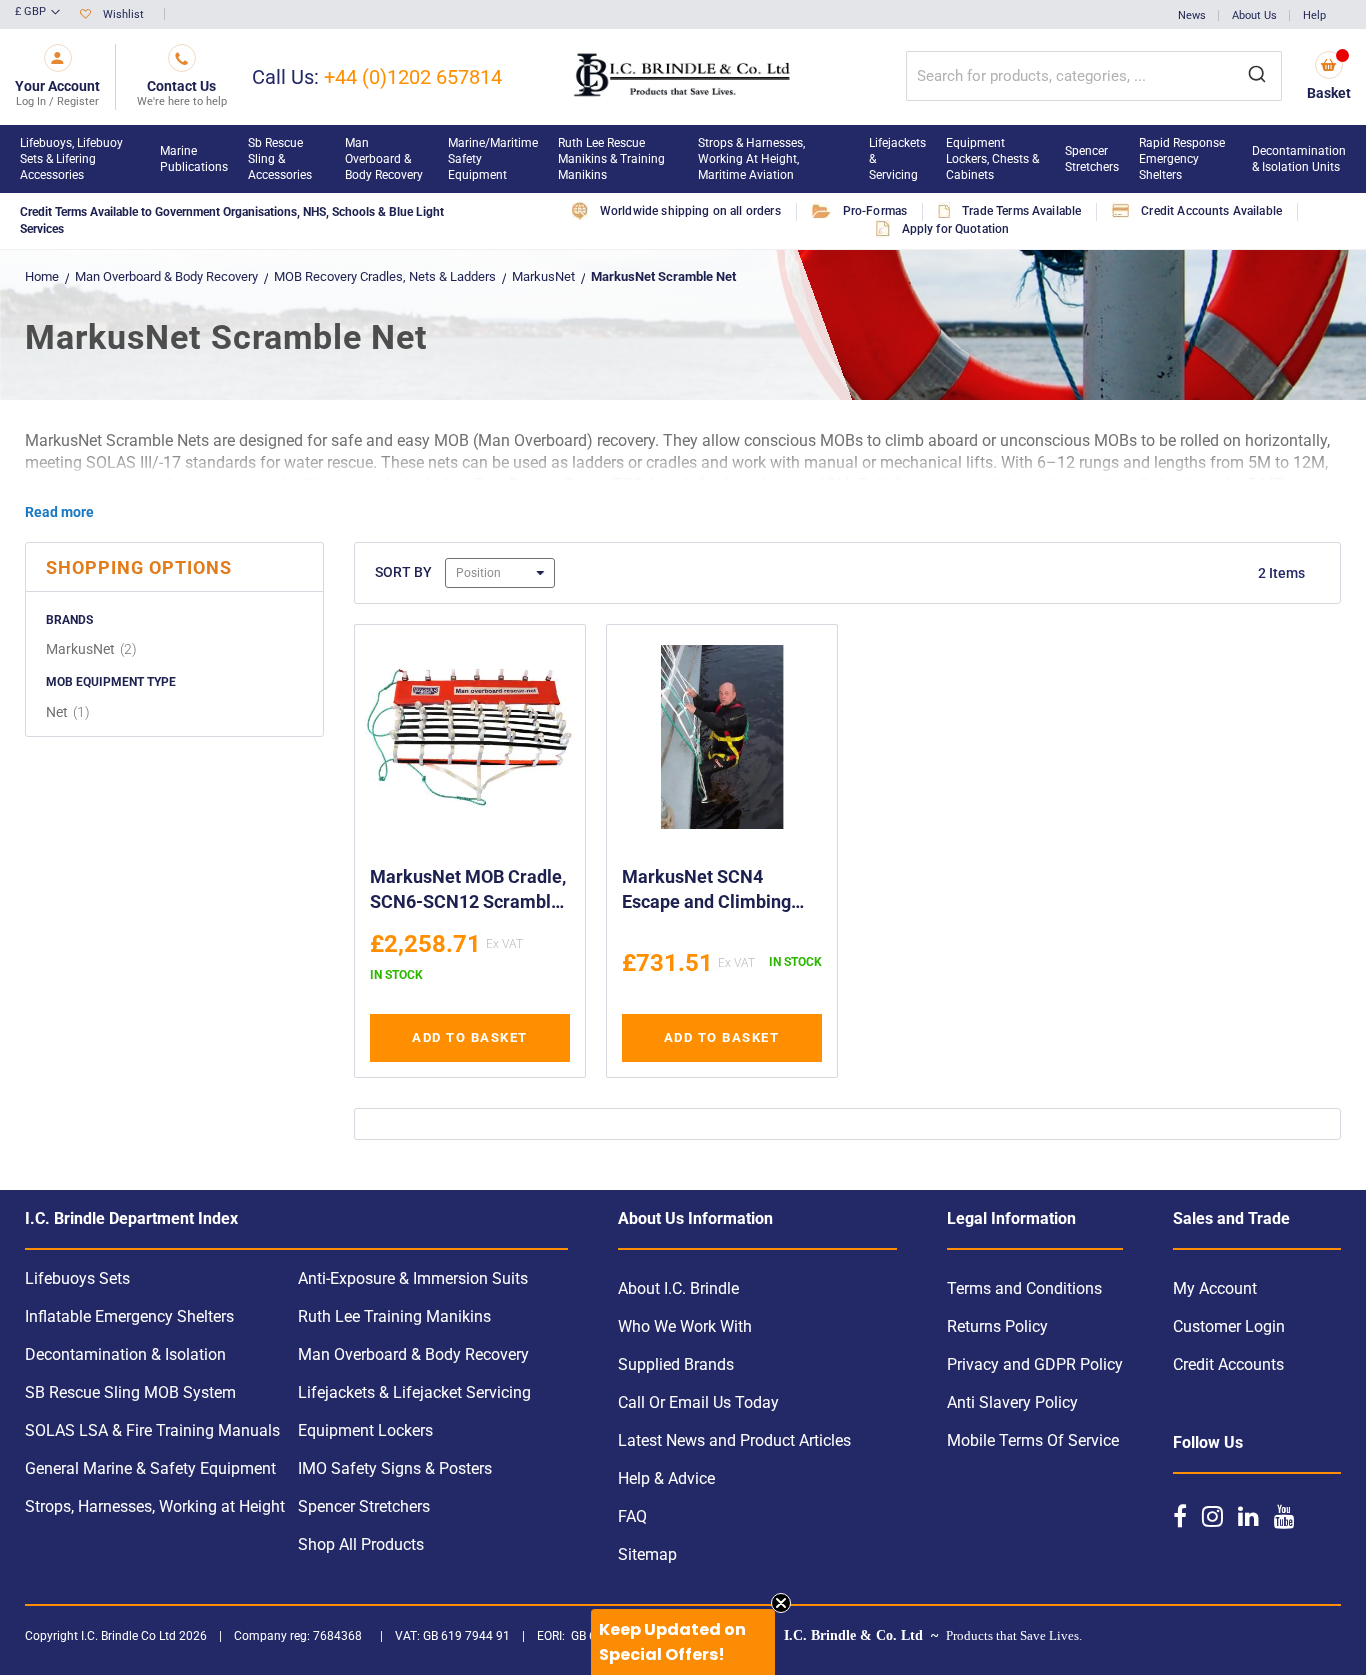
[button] (37, 13)
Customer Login (1229, 1326)
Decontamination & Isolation (125, 1354)
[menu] (683, 159)
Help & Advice (666, 1478)
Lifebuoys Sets (77, 1278)
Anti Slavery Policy (1012, 1402)
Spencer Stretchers (364, 1506)
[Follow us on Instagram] (1212, 1516)
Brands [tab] (69, 620)
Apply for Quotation (956, 229)
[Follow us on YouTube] (1284, 1516)
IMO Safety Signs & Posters (395, 1468)
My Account (1215, 1288)
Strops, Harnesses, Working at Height (155, 1506)
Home (42, 276)
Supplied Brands (676, 1364)
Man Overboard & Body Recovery (166, 276)
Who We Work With (685, 1326)
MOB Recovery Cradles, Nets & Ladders (386, 276)
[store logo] (683, 77)
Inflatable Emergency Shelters (129, 1316)
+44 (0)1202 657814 (413, 77)
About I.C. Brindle (678, 1288)
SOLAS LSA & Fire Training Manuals (152, 1430)
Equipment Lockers (365, 1430)
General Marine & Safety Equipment (150, 1468)
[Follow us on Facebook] (1180, 1516)
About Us (1254, 15)
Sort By (403, 572)
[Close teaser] (781, 1603)
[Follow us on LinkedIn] (1248, 1516)
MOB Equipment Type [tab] (111, 682)
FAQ (632, 1516)
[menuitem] (80, 159)
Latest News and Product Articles (734, 1440)
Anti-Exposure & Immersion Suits (413, 1278)
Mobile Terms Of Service (1033, 1440)
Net (70, 712)
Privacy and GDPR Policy (1035, 1364)
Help (1314, 15)
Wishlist (123, 14)
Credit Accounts (1228, 1364)
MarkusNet (543, 276)
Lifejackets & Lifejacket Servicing (414, 1392)
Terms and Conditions (1024, 1288)
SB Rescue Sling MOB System (130, 1392)
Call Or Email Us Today (698, 1402)
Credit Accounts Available (1211, 211)
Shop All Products (361, 1544)
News (1192, 15)
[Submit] (1257, 76)
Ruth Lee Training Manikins (394, 1316)
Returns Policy (997, 1326)
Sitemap (647, 1554)
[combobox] (1094, 76)
